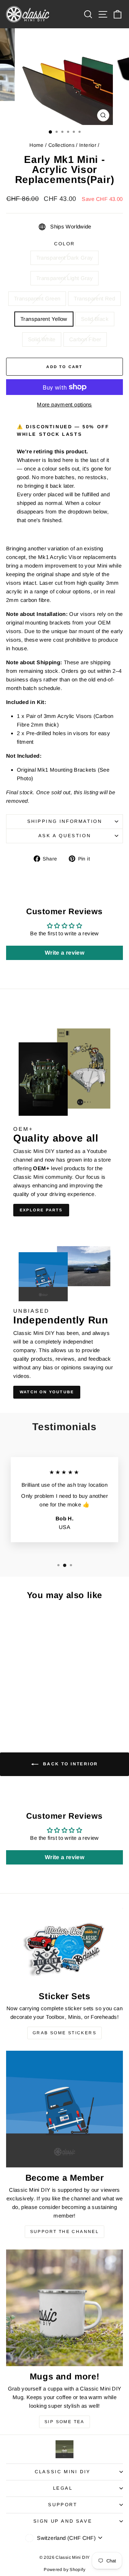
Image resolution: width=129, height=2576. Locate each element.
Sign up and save (63, 2521)
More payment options (64, 404)
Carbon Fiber (85, 339)
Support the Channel (65, 2232)
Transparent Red (94, 298)
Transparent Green (37, 298)
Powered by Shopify (64, 2570)
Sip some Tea (64, 2422)
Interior (88, 145)
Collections (61, 145)
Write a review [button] (64, 953)
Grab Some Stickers (64, 2033)
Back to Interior (70, 1764)
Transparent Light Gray (64, 278)
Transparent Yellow (44, 319)
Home (37, 145)
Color (64, 244)
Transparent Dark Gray (65, 258)
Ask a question (64, 836)
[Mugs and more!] (64, 2308)
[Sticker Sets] (64, 1947)
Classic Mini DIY (63, 2472)
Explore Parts (41, 1210)
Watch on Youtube (47, 1392)
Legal (63, 2488)
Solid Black (95, 319)
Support (63, 2505)
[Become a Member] (64, 2109)
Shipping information (65, 821)
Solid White (42, 339)
